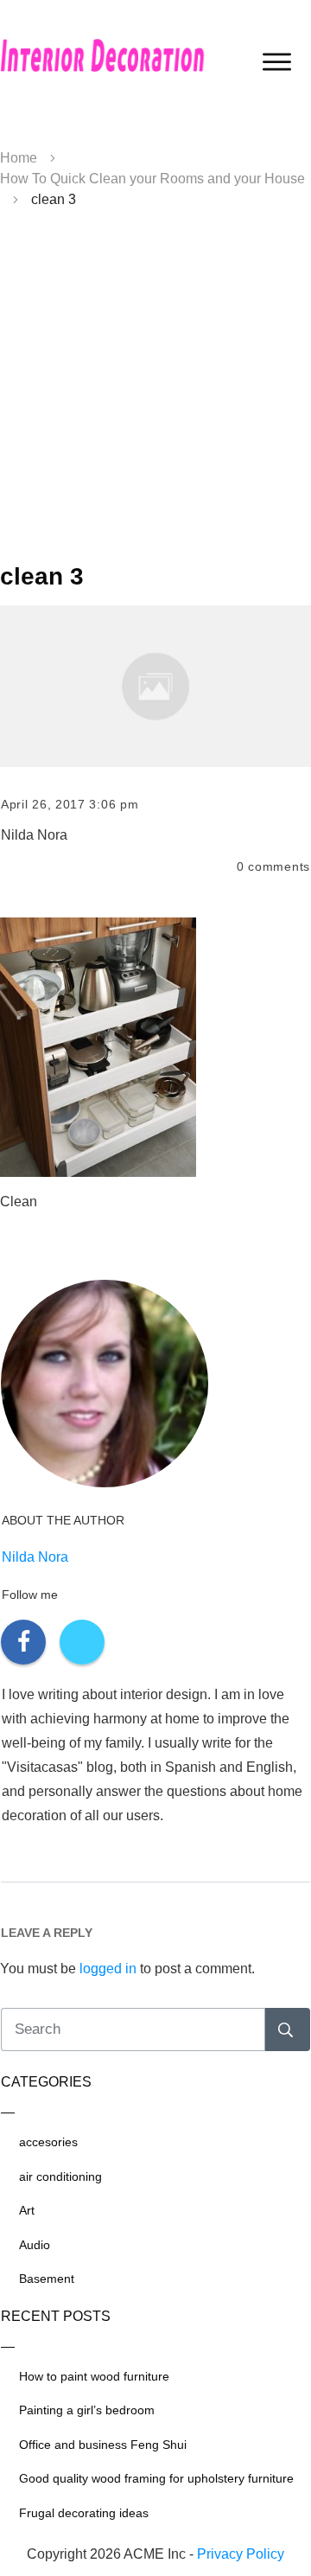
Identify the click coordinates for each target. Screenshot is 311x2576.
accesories (48, 2142)
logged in (108, 1969)
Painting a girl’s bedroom (87, 2410)
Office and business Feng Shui (103, 2445)
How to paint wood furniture (94, 2376)
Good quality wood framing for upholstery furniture (156, 2478)
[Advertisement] (155, 393)
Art (27, 2210)
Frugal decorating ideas (84, 2513)
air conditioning (60, 2176)
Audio (35, 2245)
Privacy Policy (241, 2554)
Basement (47, 2279)
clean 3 (42, 576)
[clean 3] (155, 686)
